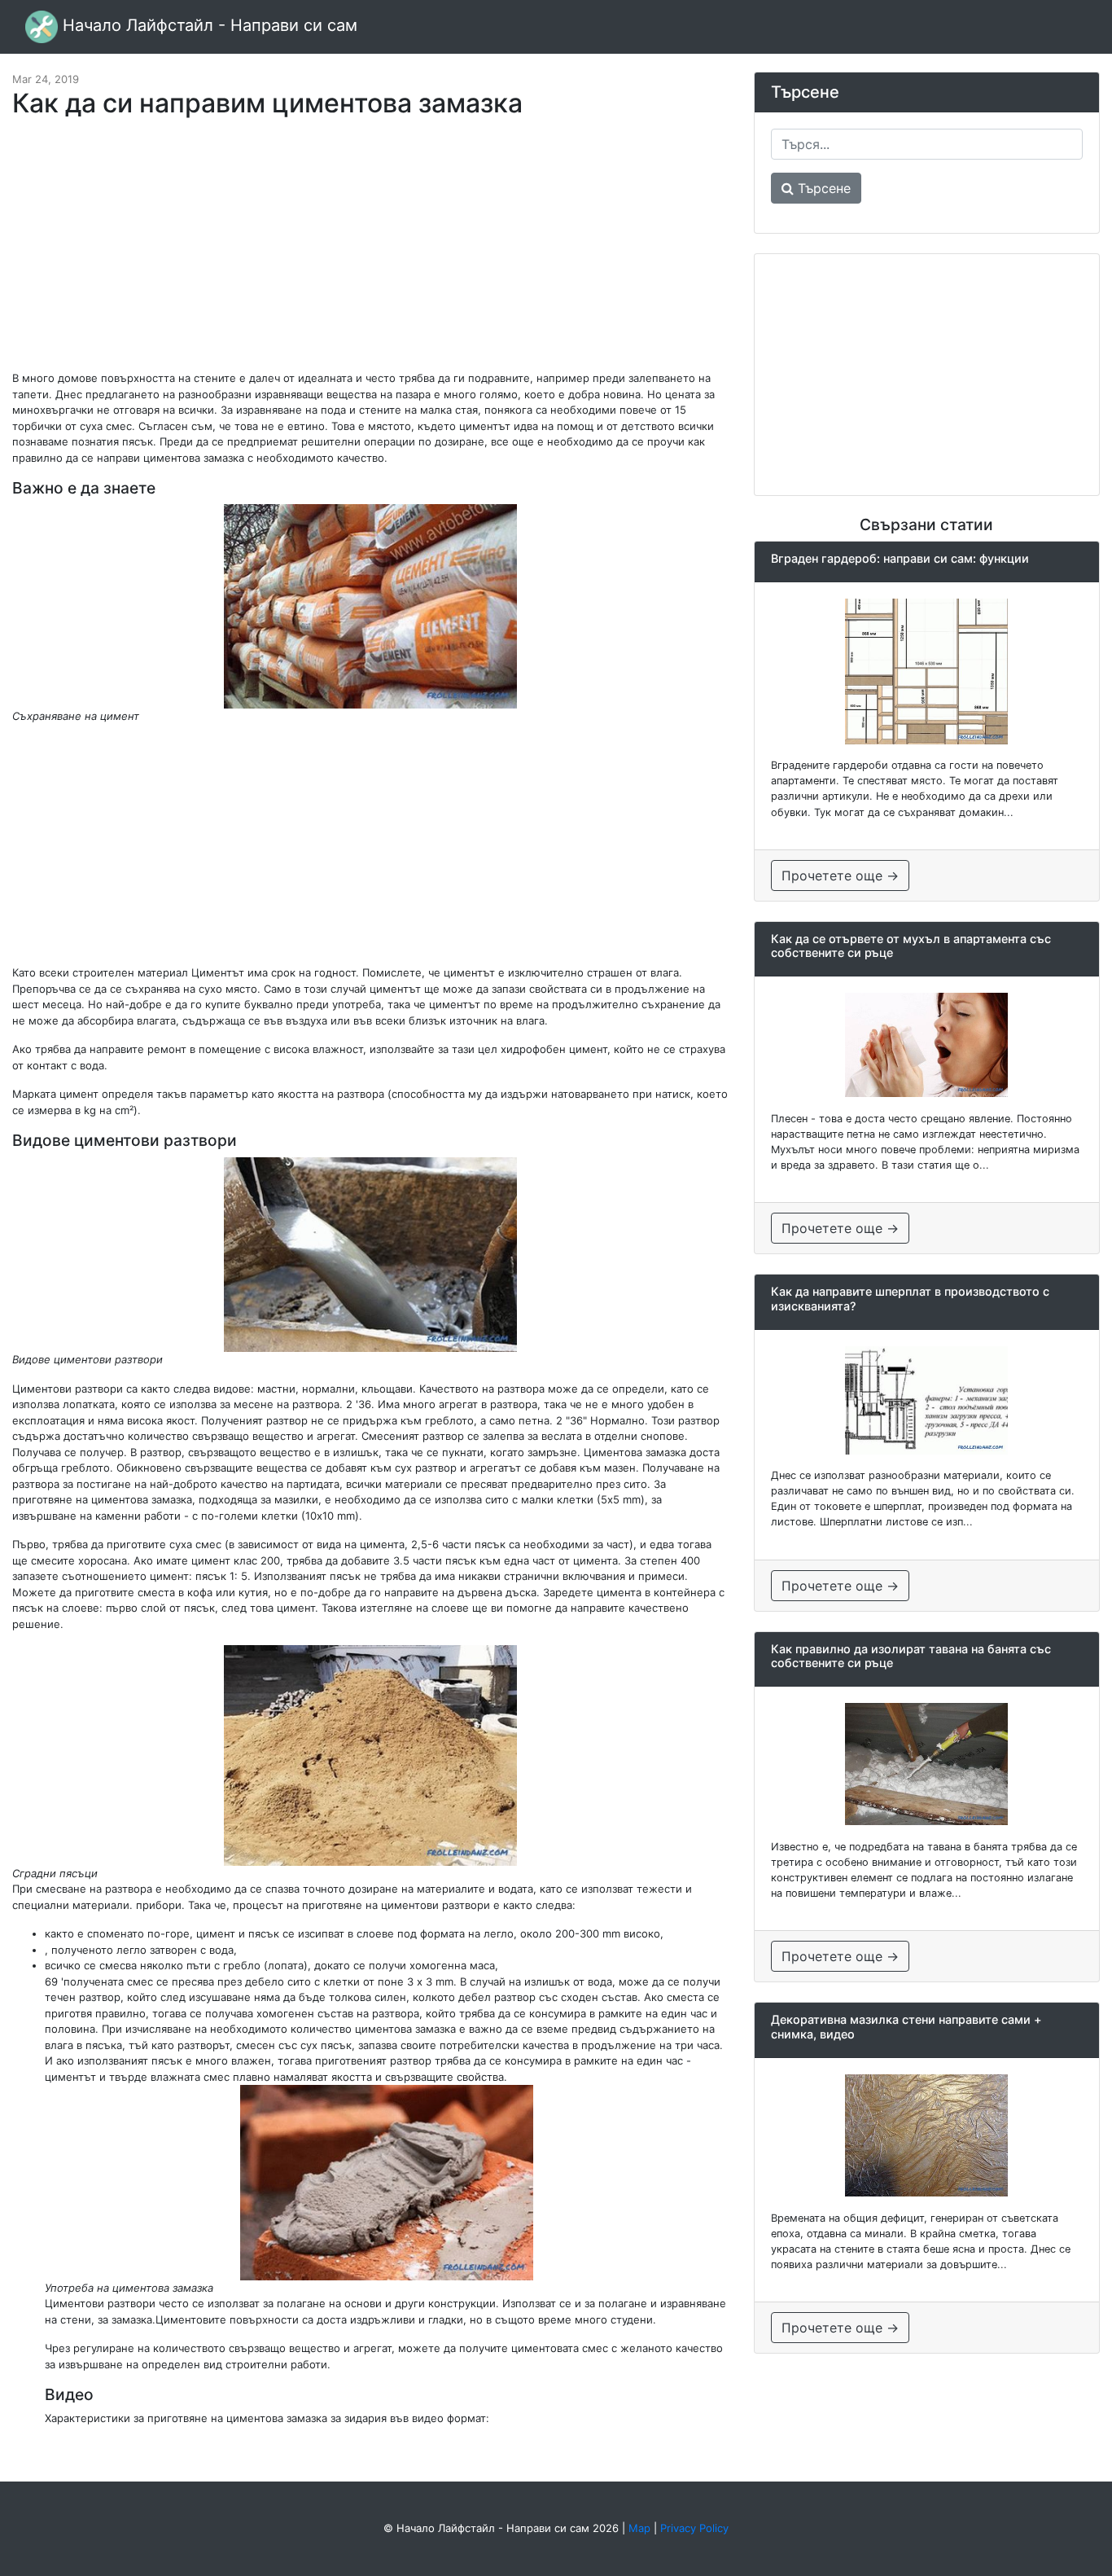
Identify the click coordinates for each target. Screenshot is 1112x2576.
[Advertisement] (370, 252)
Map (639, 2528)
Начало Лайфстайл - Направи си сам (208, 25)
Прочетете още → (840, 875)
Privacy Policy (694, 2528)
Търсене (822, 188)
